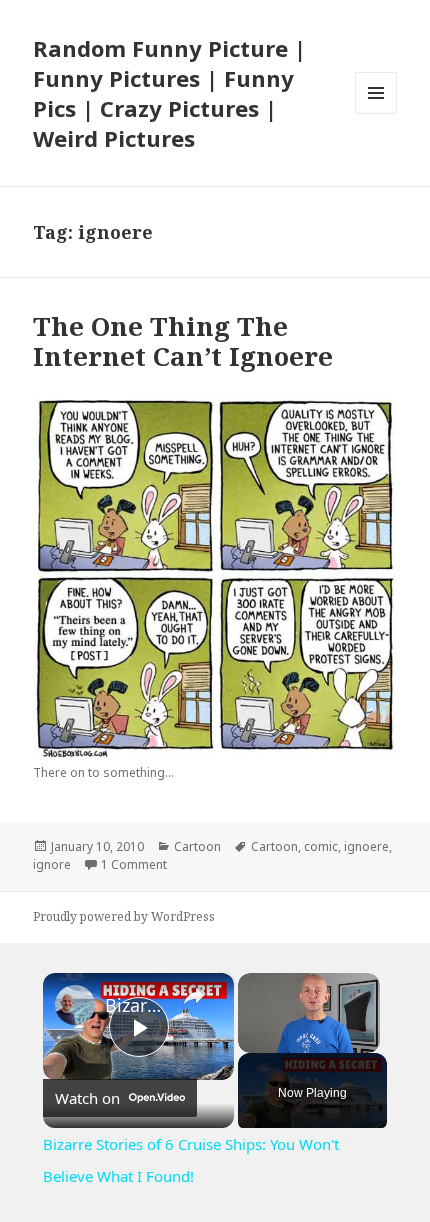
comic (321, 846)
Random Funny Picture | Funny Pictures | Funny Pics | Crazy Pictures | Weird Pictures (169, 93)
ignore (52, 864)
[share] (194, 996)
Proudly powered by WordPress (124, 916)
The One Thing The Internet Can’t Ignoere (183, 341)
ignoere (366, 846)
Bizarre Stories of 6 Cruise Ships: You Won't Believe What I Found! (135, 1005)
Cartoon (197, 846)
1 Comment (134, 864)
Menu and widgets (376, 113)
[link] (75, 1005)
